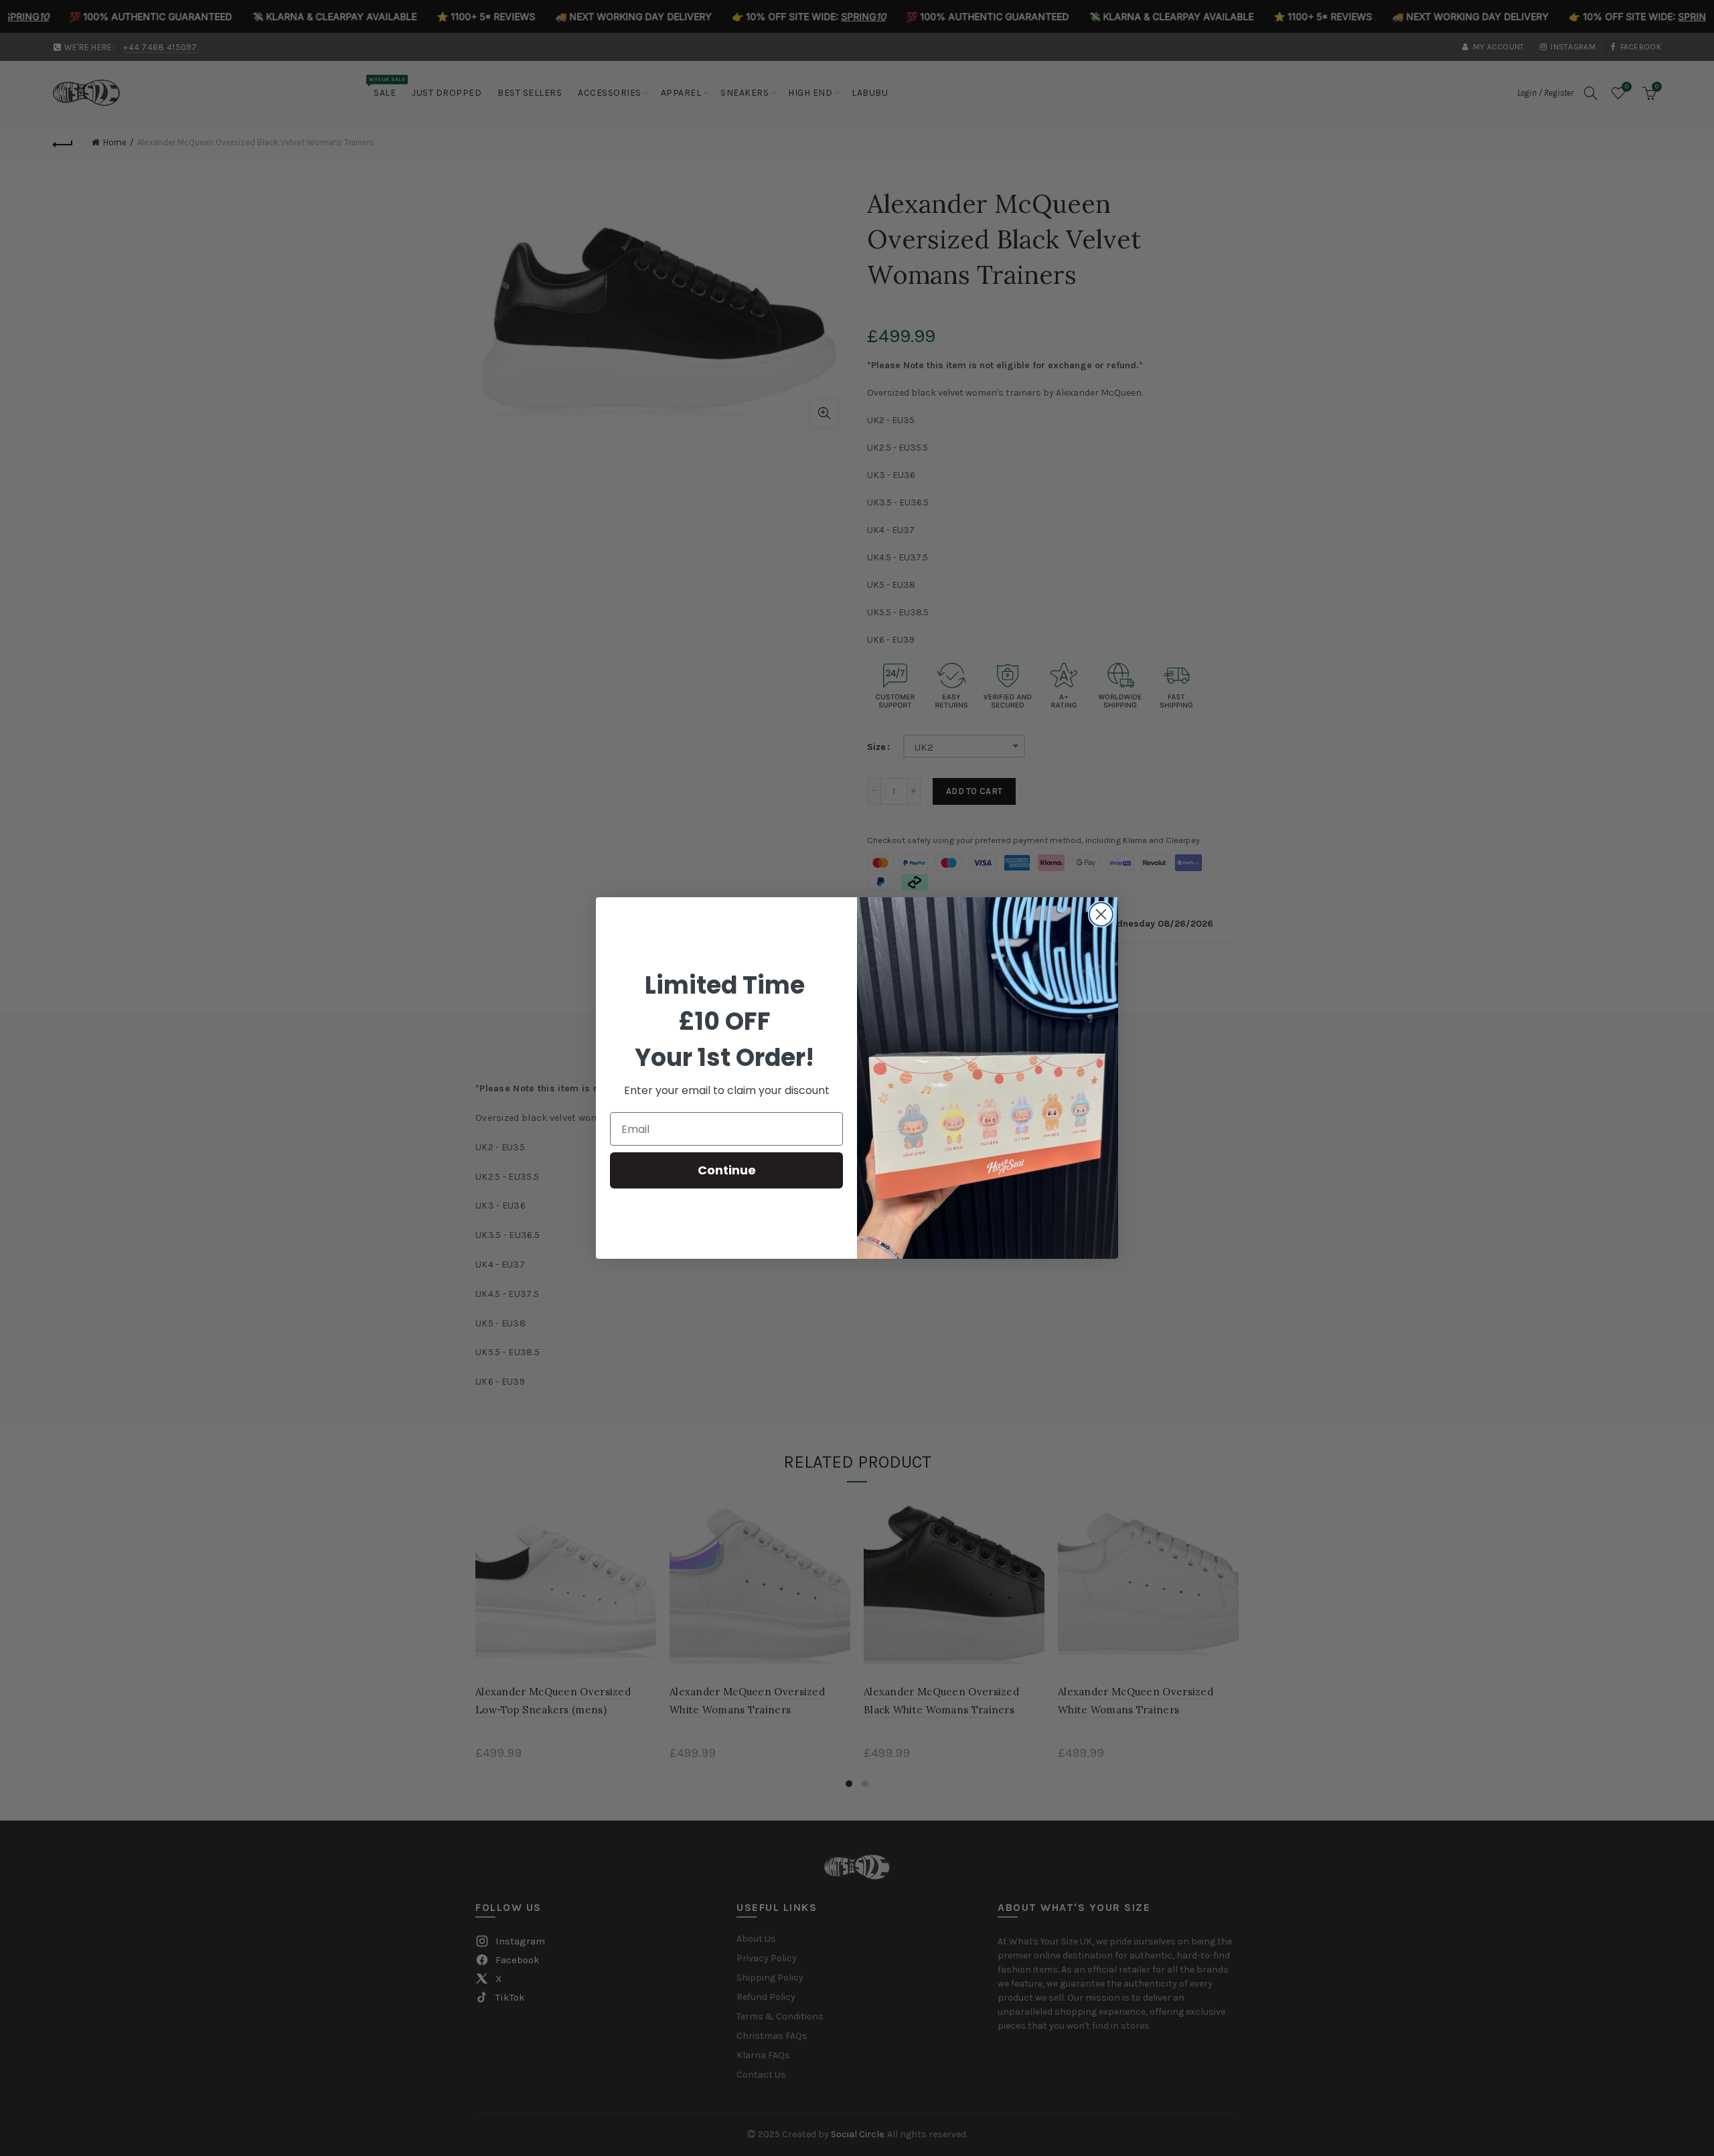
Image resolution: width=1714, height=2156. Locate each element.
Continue (727, 1170)
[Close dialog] (1101, 914)
